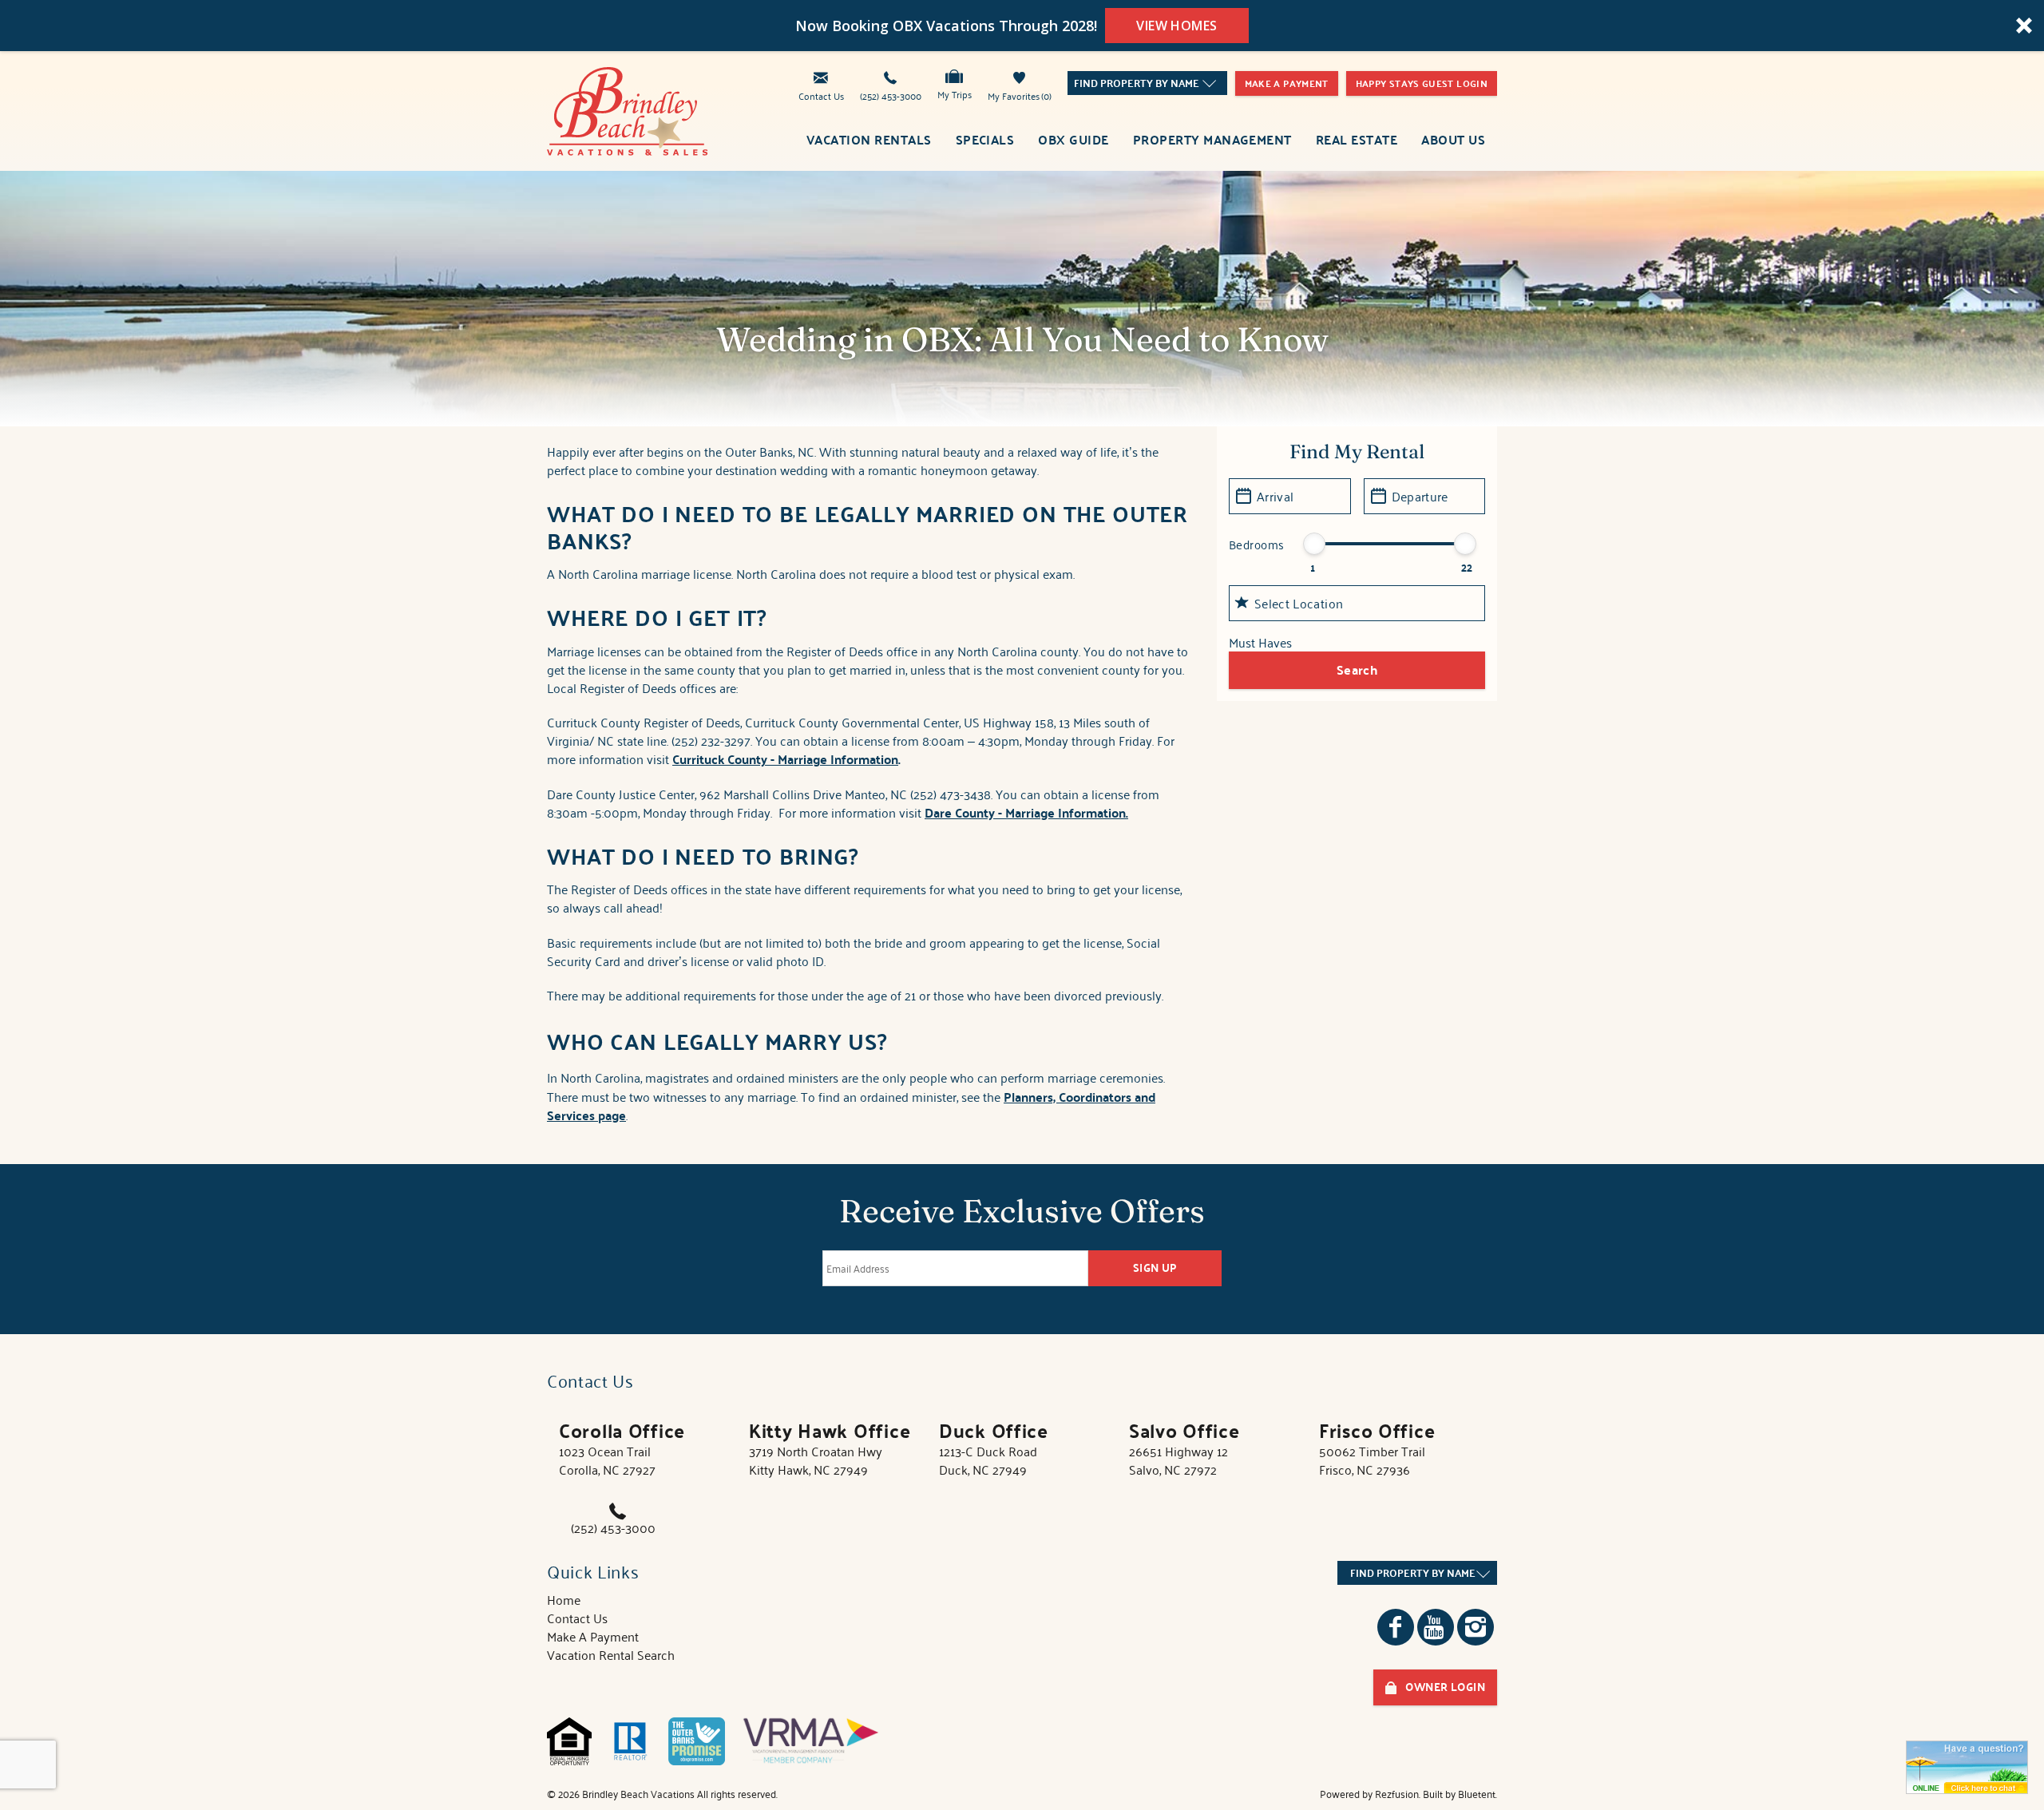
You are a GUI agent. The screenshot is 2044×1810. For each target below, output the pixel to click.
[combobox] (1147, 83)
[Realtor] (630, 1741)
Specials (985, 139)
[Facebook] (1396, 1627)
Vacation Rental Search (611, 1654)
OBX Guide (1073, 139)
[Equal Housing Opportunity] (569, 1741)
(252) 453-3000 (891, 95)
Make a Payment (1287, 83)
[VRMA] (811, 1741)
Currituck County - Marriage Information (785, 759)
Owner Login (1445, 1687)
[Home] (628, 109)
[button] (1022, 26)
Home (564, 1599)
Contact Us (821, 95)
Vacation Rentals (869, 139)
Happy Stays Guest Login (1422, 83)
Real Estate (1357, 139)
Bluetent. (1478, 1794)
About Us (1453, 139)
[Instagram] (1476, 1627)
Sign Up (1155, 1267)
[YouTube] (1436, 1627)
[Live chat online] (1967, 1767)
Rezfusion (1397, 1794)
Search (1357, 669)
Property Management (1212, 139)
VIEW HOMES (1177, 26)
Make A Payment (593, 1636)
